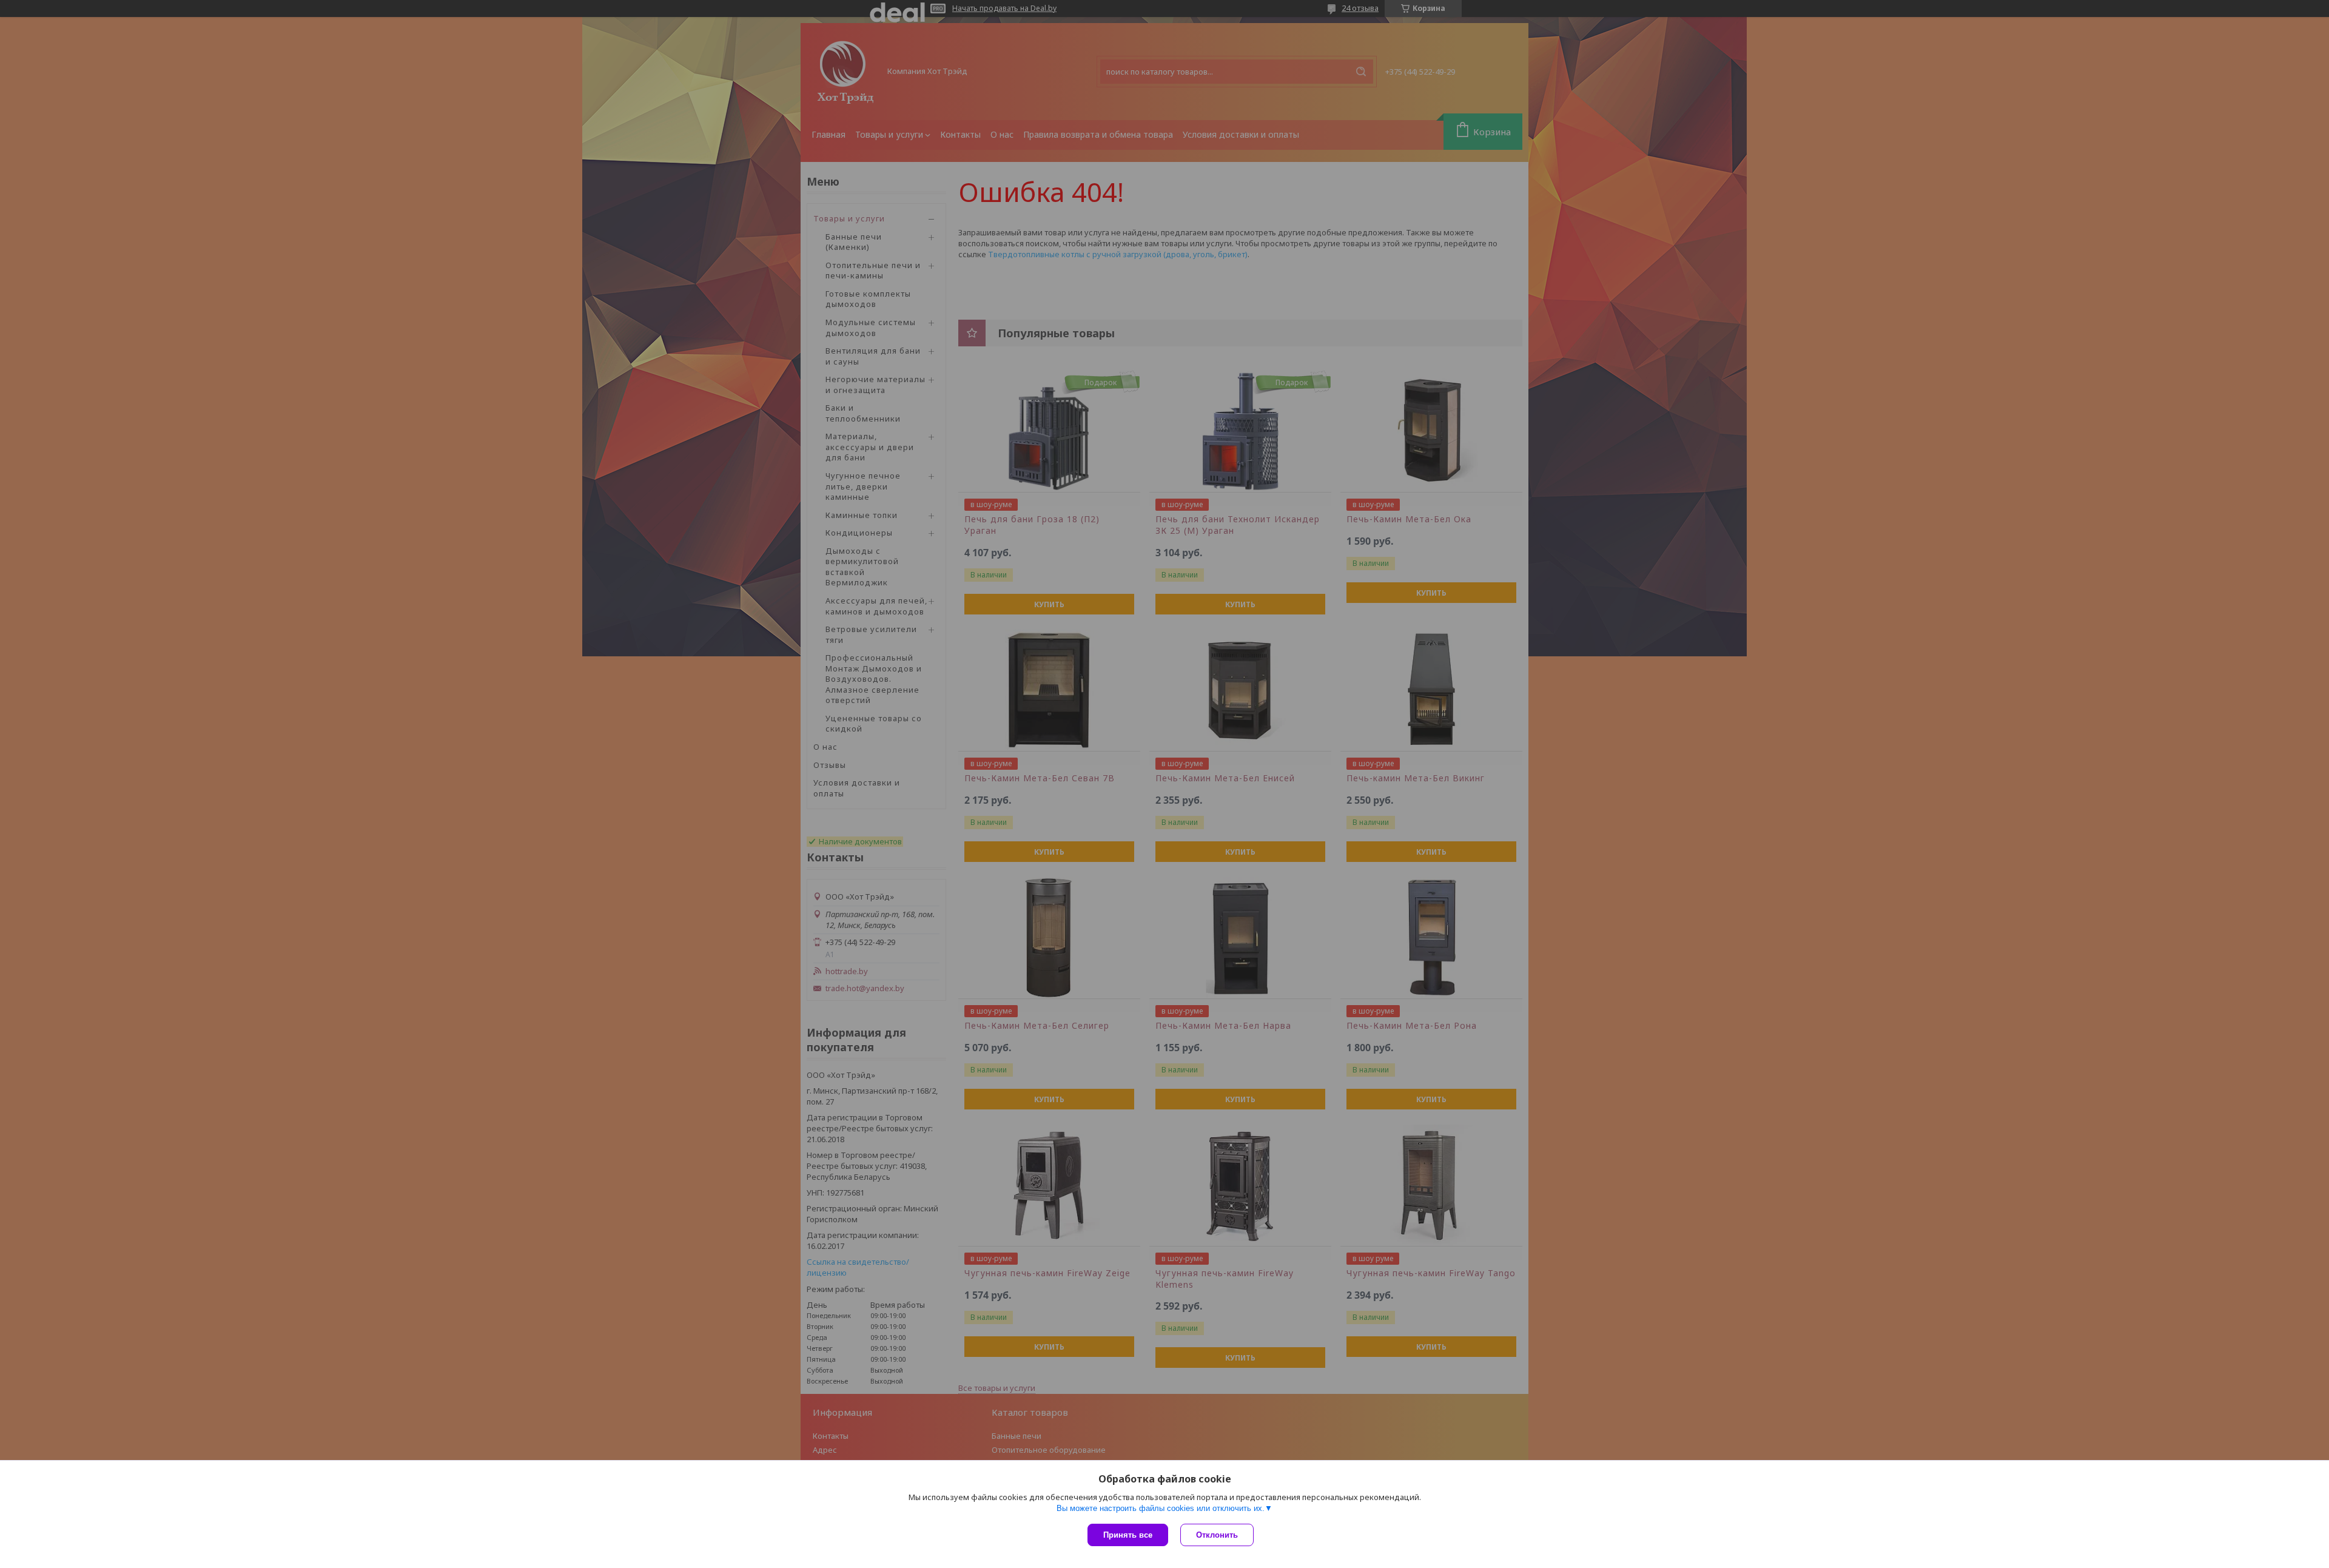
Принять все (1128, 1535)
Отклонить (1217, 1535)
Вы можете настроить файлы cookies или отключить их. (1161, 1508)
